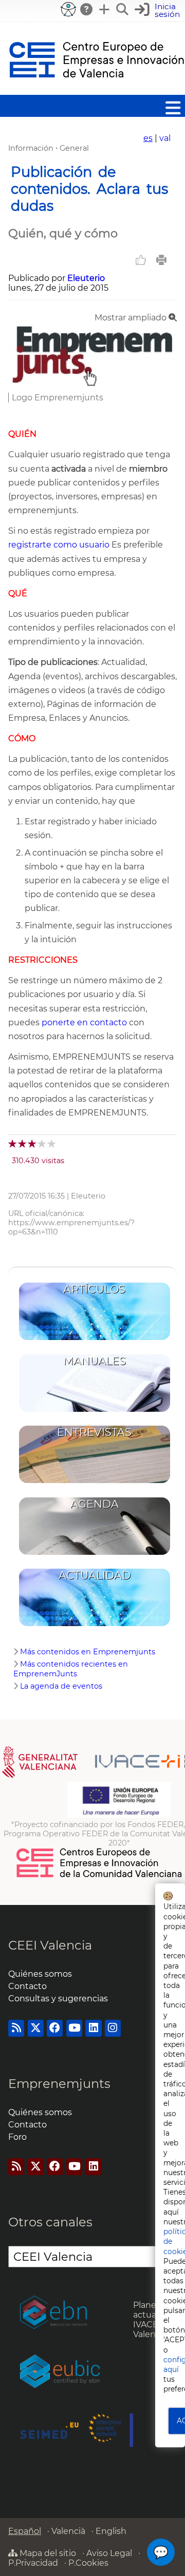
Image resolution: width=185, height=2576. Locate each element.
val (165, 138)
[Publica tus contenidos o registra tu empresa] (105, 9)
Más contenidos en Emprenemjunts (88, 1652)
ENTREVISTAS (94, 1432)
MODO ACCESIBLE (68, 9)
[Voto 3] (33, 1143)
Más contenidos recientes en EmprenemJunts (71, 1669)
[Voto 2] (23, 1143)
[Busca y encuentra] (123, 9)
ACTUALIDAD (95, 1575)
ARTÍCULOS (94, 1289)
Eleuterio (86, 278)
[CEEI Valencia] (97, 90)
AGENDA (95, 1504)
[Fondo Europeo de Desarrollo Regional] (119, 1815)
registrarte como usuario (59, 545)
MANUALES (95, 1361)
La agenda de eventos (61, 1686)
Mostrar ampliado (132, 318)
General (74, 148)
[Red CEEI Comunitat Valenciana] (100, 1876)
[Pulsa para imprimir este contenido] (161, 260)
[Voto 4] (42, 1143)
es (148, 138)
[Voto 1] (13, 1143)
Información (31, 148)
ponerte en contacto (84, 1022)
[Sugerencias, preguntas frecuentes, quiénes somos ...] (87, 9)
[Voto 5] (52, 1143)
